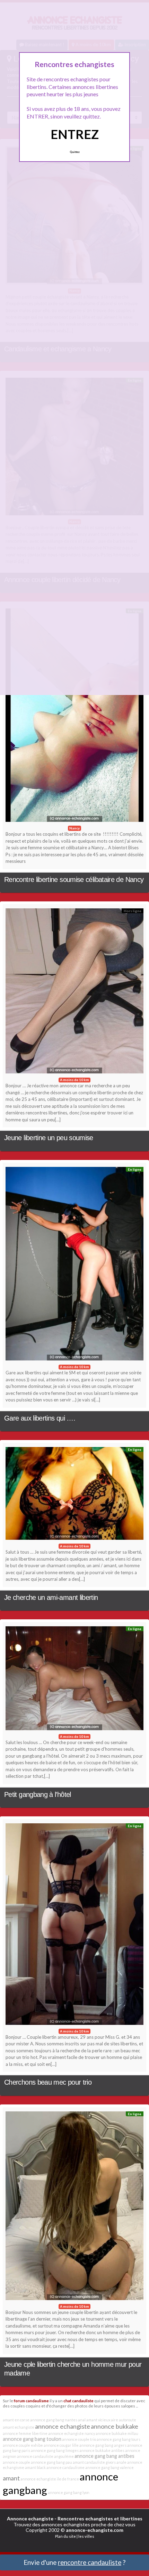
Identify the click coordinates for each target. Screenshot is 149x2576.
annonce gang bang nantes (54, 2420)
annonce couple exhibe (23, 2445)
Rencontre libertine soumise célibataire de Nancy (74, 880)
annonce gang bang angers (103, 2445)
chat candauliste (78, 2401)
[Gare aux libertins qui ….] (74, 1265)
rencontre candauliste (90, 2562)
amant (11, 2478)
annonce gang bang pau (51, 2462)
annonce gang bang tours (119, 2439)
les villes (86, 2536)
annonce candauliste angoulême (45, 2456)
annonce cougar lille (61, 2445)
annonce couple (16, 2462)
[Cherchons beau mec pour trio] (74, 1926)
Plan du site (65, 2536)
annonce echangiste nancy (72, 2433)
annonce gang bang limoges (55, 2450)
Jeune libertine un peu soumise (49, 1138)
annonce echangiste (63, 2426)
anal (82, 2420)
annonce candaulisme (65, 2467)
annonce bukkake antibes (102, 2450)
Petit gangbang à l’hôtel (38, 1794)
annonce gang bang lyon (69, 2492)
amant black (35, 2467)
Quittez (75, 152)
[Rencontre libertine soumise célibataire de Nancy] (74, 717)
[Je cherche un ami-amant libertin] (74, 1495)
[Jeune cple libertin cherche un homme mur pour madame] (74, 2207)
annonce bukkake (115, 2426)
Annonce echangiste (30, 2518)
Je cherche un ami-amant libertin (51, 1597)
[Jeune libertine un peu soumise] (74, 993)
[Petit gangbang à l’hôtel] (74, 1680)
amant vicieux (98, 2420)
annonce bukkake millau (117, 2433)
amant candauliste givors (94, 2462)
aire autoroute (124, 2420)
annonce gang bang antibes (104, 2456)
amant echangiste (19, 2427)
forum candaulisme (31, 2401)
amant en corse (16, 2420)
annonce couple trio (79, 2439)
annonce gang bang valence (109, 2467)
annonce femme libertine (25, 2433)
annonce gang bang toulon (32, 2439)
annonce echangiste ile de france (50, 2479)
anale (121, 2462)
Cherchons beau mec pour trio (48, 2082)
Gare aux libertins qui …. (40, 1418)
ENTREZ (75, 134)
